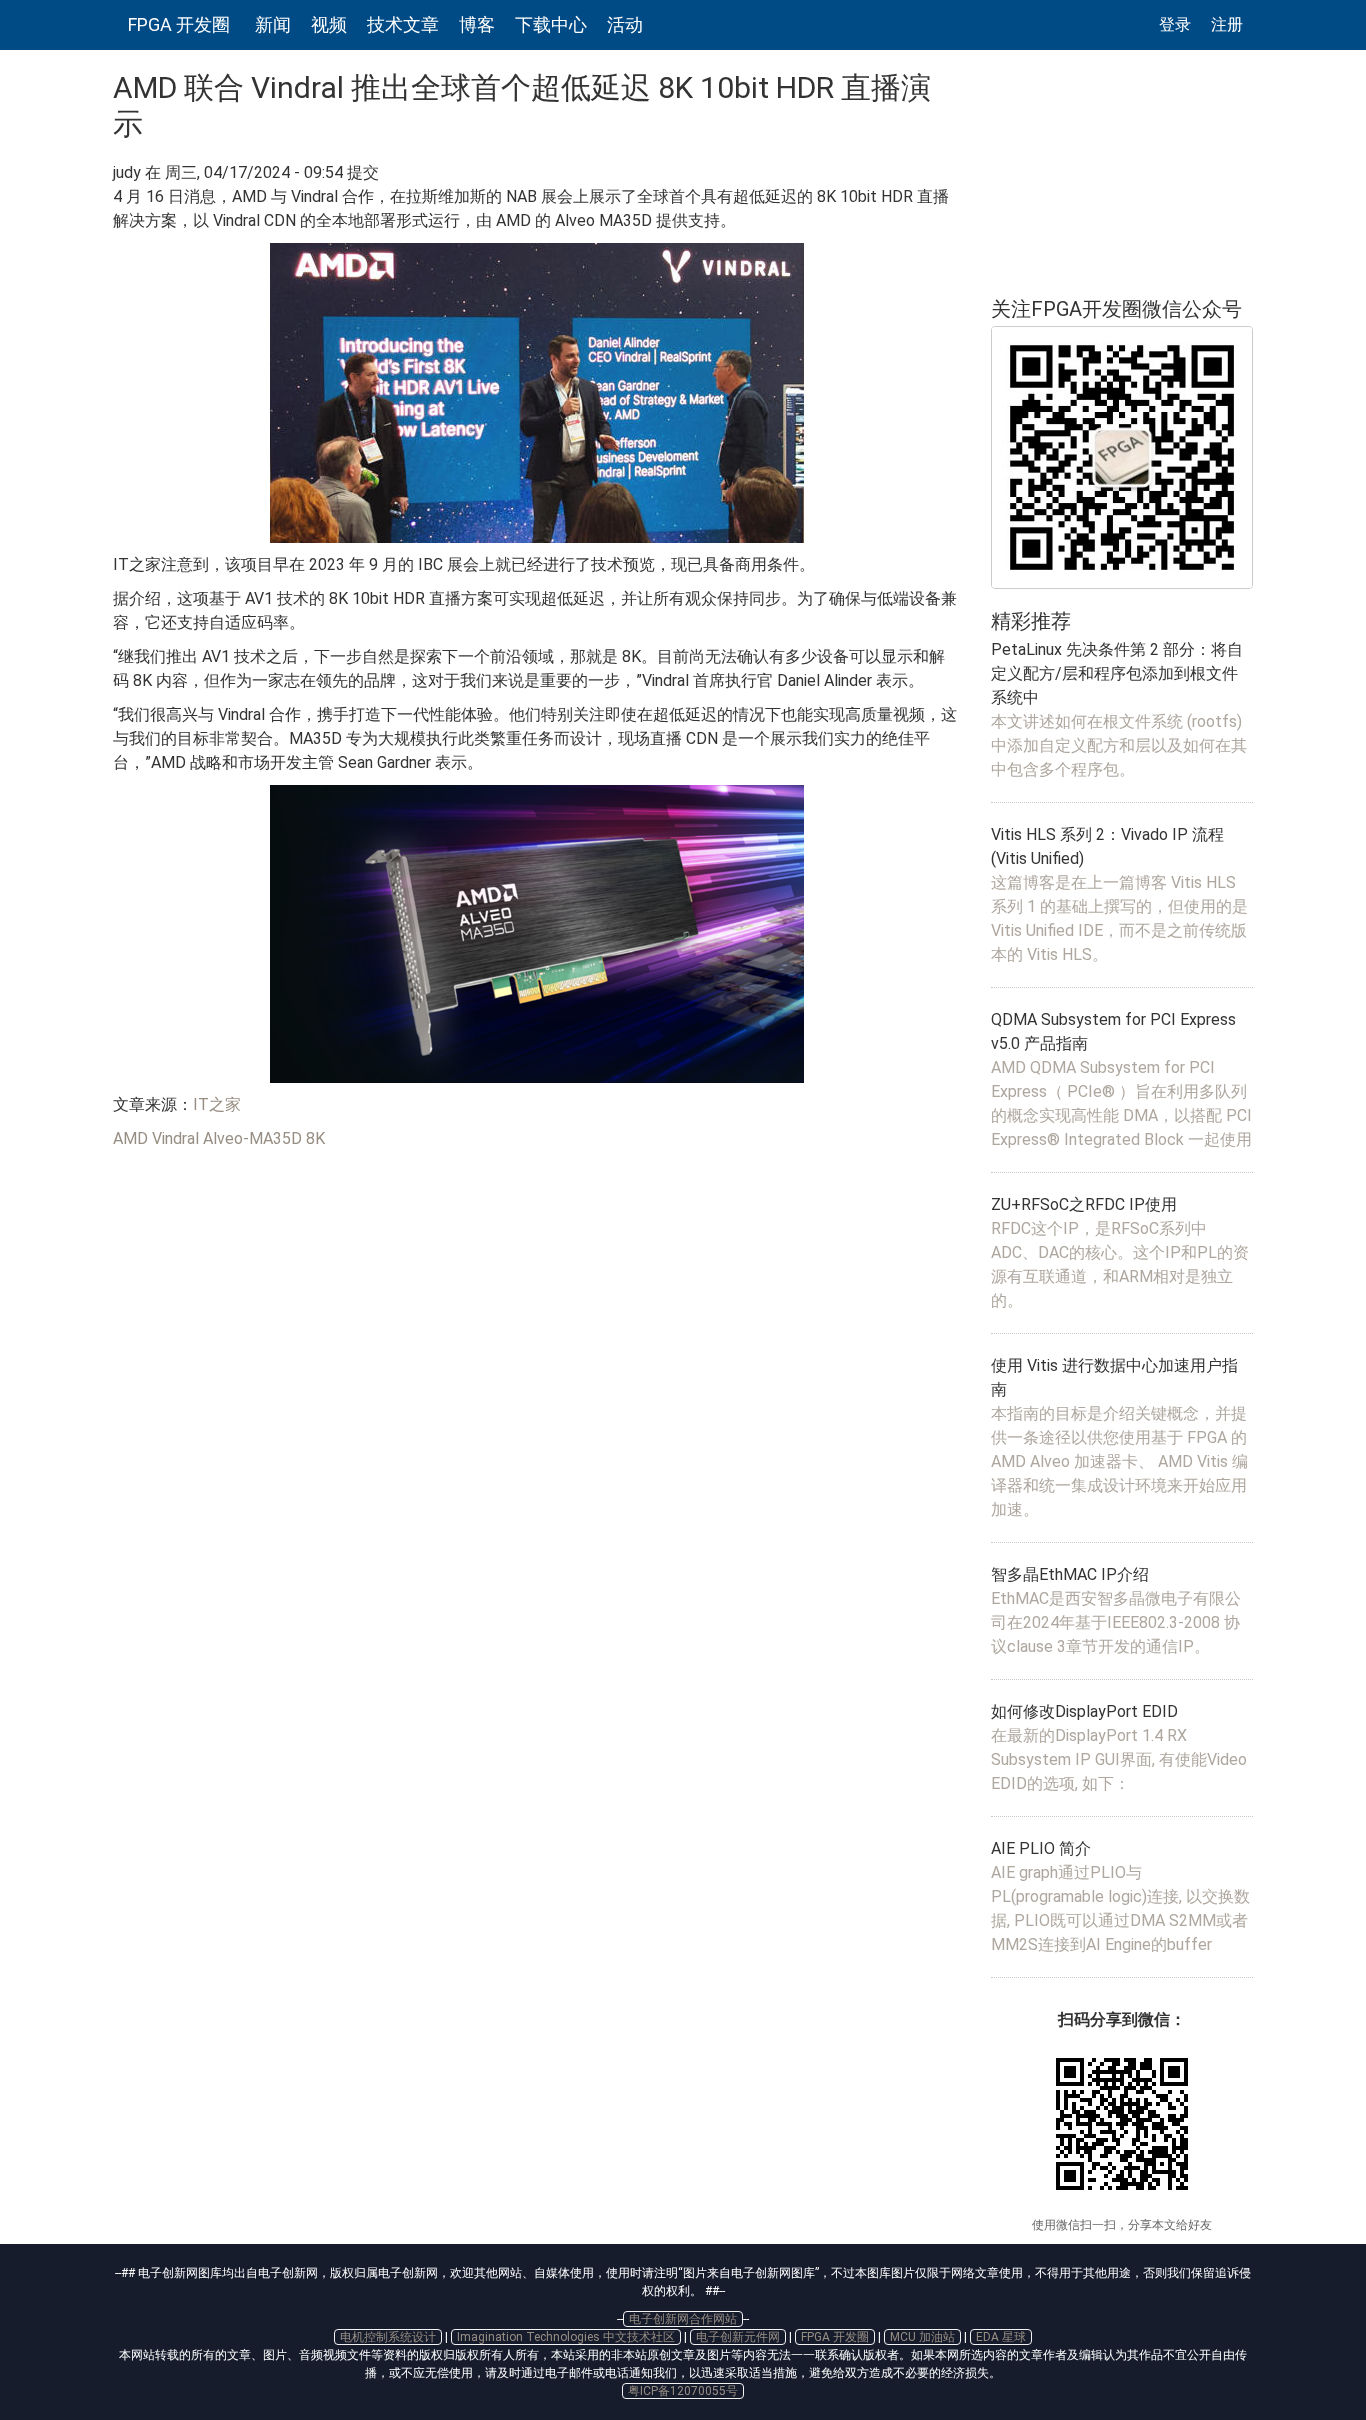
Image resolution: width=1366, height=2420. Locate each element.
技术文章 (403, 24)
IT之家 (217, 1104)
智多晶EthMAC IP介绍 (1070, 1574)
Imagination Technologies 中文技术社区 (566, 2337)
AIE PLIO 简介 (1041, 1848)
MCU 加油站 (922, 2337)
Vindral (175, 1138)
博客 (477, 24)
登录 (1175, 24)
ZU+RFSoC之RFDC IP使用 (1084, 1204)
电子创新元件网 (738, 2337)
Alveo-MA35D (252, 1138)
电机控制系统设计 (388, 2337)
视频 (329, 24)
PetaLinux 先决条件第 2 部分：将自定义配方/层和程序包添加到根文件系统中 (1117, 673)
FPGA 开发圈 (179, 24)
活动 (625, 24)
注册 (1227, 24)
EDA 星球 (1001, 2337)
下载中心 (551, 24)
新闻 (273, 24)
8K (315, 1138)
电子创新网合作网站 (683, 2319)
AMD (130, 1138)
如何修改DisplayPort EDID (1084, 1711)
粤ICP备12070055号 (683, 2391)
